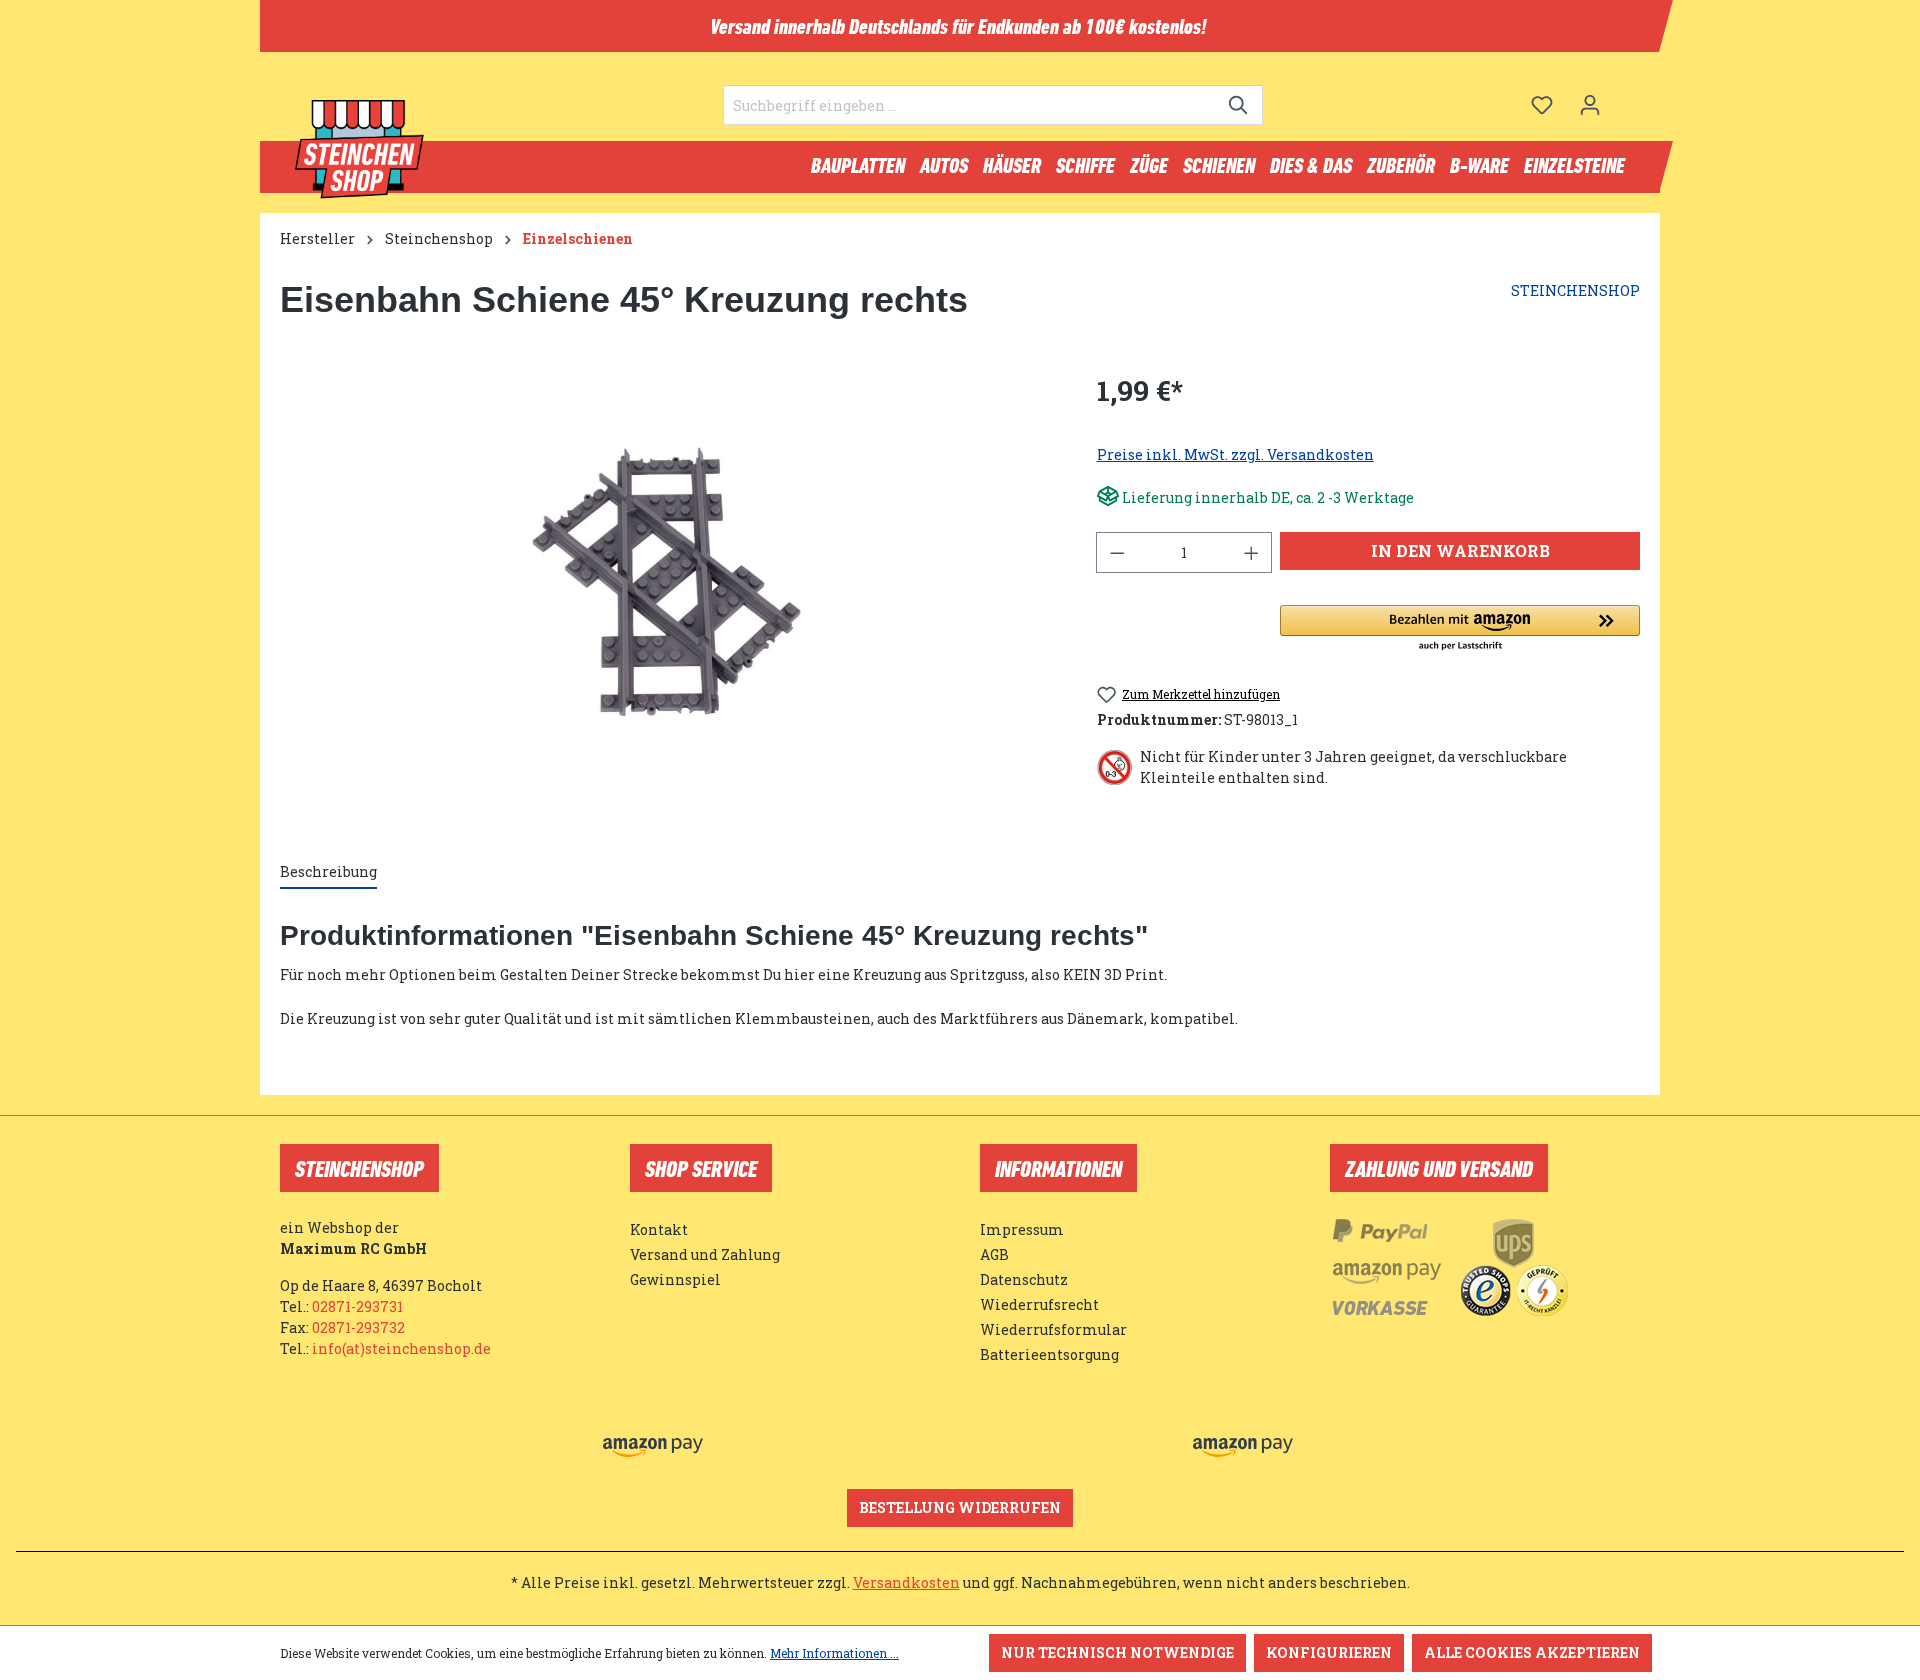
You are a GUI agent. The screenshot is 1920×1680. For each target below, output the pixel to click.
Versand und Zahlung (705, 1254)
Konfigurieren (1329, 1652)
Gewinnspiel (675, 1279)
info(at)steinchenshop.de (401, 1348)
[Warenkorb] (1627, 97)
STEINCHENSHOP (1575, 290)
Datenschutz (1024, 1279)
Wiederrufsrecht (1039, 1304)
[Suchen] (1239, 105)
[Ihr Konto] (1590, 105)
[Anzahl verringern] (1117, 552)
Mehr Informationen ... (834, 1653)
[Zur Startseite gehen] (360, 150)
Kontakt (659, 1229)
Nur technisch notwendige (1117, 1652)
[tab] (328, 872)
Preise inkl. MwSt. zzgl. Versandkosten (1235, 454)
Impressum (1022, 1229)
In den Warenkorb (1460, 550)
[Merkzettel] (1542, 105)
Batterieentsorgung (1049, 1354)
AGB (994, 1254)
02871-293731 (357, 1306)
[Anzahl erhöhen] (1252, 552)
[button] (1460, 629)
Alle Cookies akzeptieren (1532, 1652)
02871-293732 (358, 1327)
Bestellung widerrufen (960, 1507)
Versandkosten (906, 1582)
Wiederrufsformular (1053, 1329)
